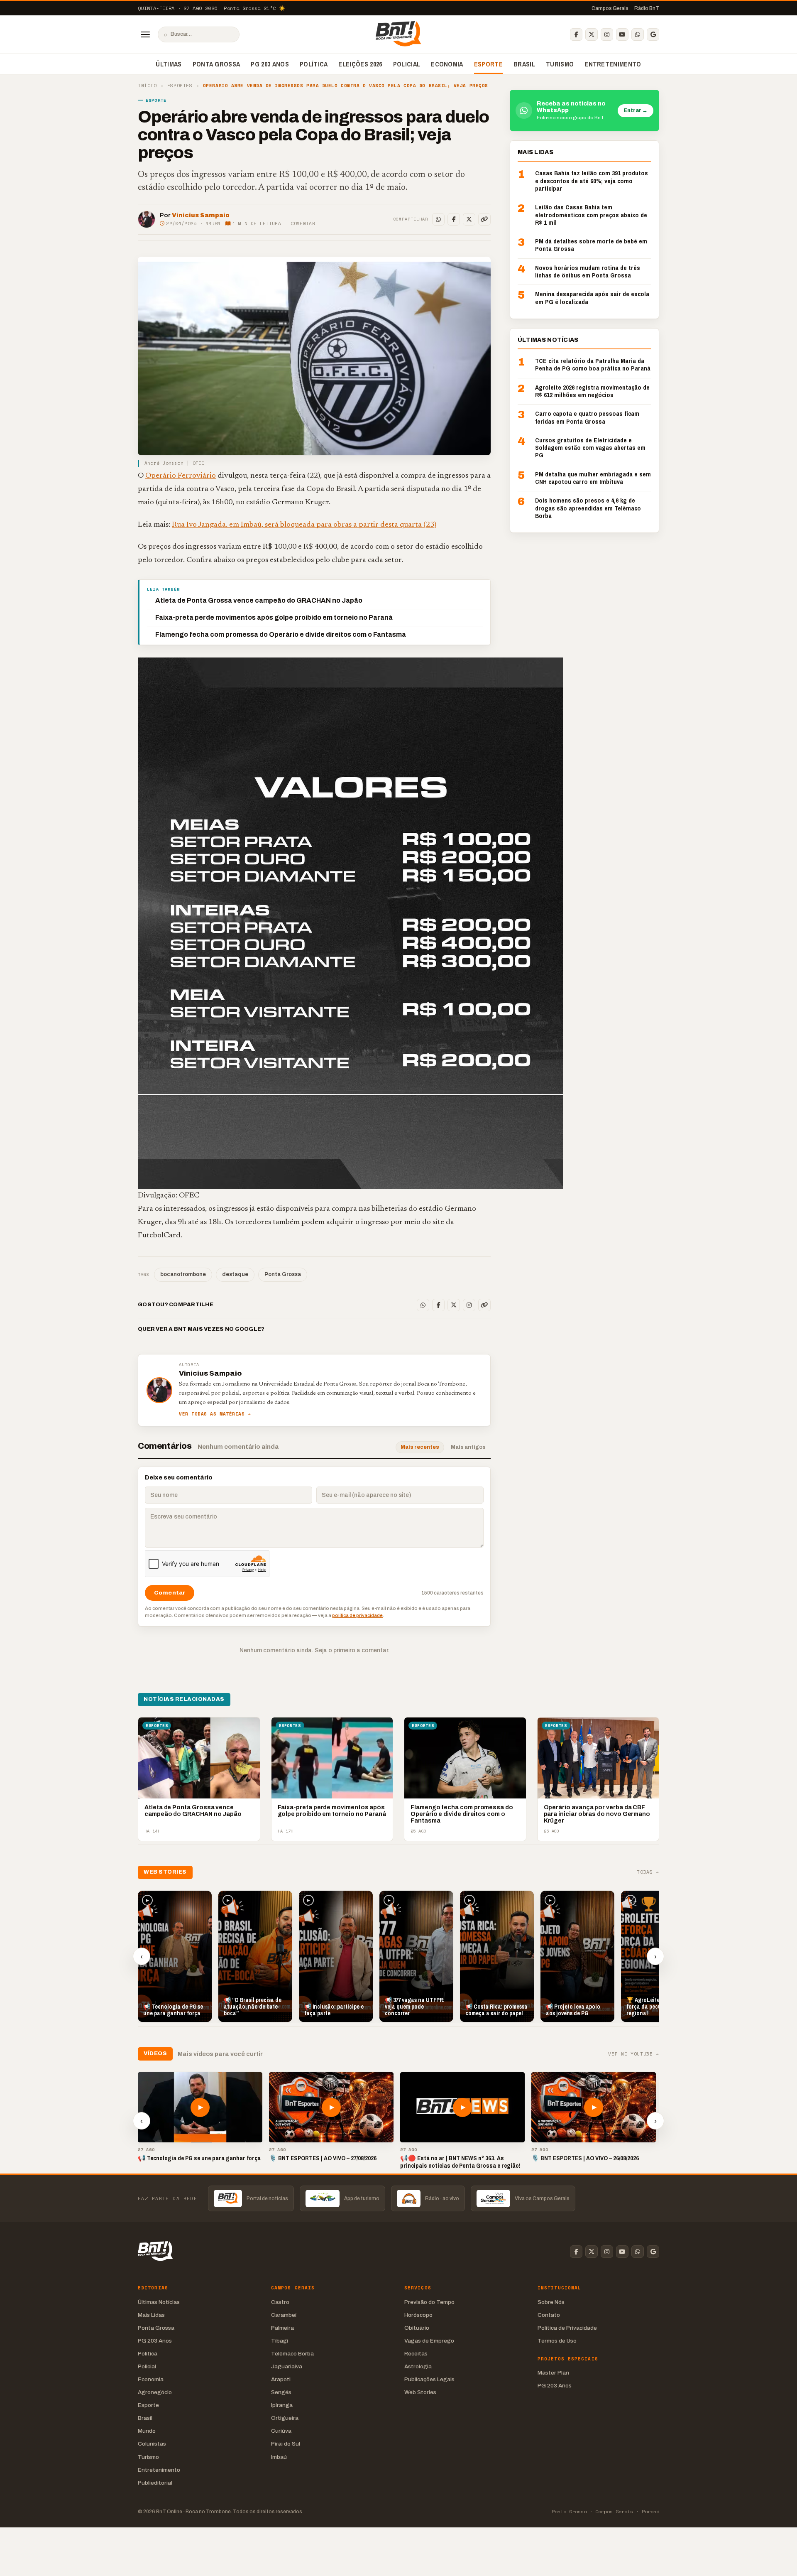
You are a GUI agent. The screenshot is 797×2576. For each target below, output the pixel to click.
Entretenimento (613, 64)
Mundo (147, 2431)
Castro (280, 2302)
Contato (549, 2315)
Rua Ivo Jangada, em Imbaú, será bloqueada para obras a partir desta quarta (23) (304, 525)
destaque (235, 1274)
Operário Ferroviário (181, 476)
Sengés (281, 2392)
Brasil (524, 64)
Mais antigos (468, 1447)
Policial (407, 64)
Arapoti (281, 2379)
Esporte (488, 64)
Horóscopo (418, 2315)
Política (314, 64)
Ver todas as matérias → (215, 1414)
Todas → (648, 1872)
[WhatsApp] (638, 34)
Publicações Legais (429, 2379)
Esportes (180, 86)
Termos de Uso (557, 2341)
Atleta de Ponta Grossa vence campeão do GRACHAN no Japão (259, 600)
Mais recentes (420, 1447)
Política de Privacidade (567, 2328)
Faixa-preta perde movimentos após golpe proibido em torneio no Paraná (274, 617)
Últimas (169, 64)
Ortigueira (285, 2418)
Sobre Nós (551, 2302)
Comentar (303, 223)
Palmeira (282, 2328)
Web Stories (420, 2392)
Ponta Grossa (216, 64)
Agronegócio (155, 2392)
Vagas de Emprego (429, 2341)
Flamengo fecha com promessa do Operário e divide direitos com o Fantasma (281, 634)
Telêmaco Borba (292, 2354)
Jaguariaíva (287, 2366)
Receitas (416, 2354)
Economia (447, 64)
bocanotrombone (183, 1274)
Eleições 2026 (360, 64)
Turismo (560, 64)
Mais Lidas (151, 2315)
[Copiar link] (484, 219)
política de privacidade (357, 1615)
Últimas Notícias (159, 2302)
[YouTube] (622, 34)
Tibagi (280, 2341)
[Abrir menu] (145, 34)
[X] (592, 34)
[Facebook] (576, 34)
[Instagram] (607, 34)
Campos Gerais (610, 8)
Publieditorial (155, 2483)
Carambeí (284, 2315)
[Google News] (653, 34)
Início (147, 86)
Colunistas (152, 2444)
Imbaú (279, 2457)
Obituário (417, 2328)
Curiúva (281, 2431)
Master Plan (553, 2373)
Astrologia (418, 2366)
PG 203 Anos (270, 64)
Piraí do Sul (286, 2444)
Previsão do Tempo (429, 2302)
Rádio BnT (647, 8)
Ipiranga (282, 2405)
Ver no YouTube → (634, 2054)
